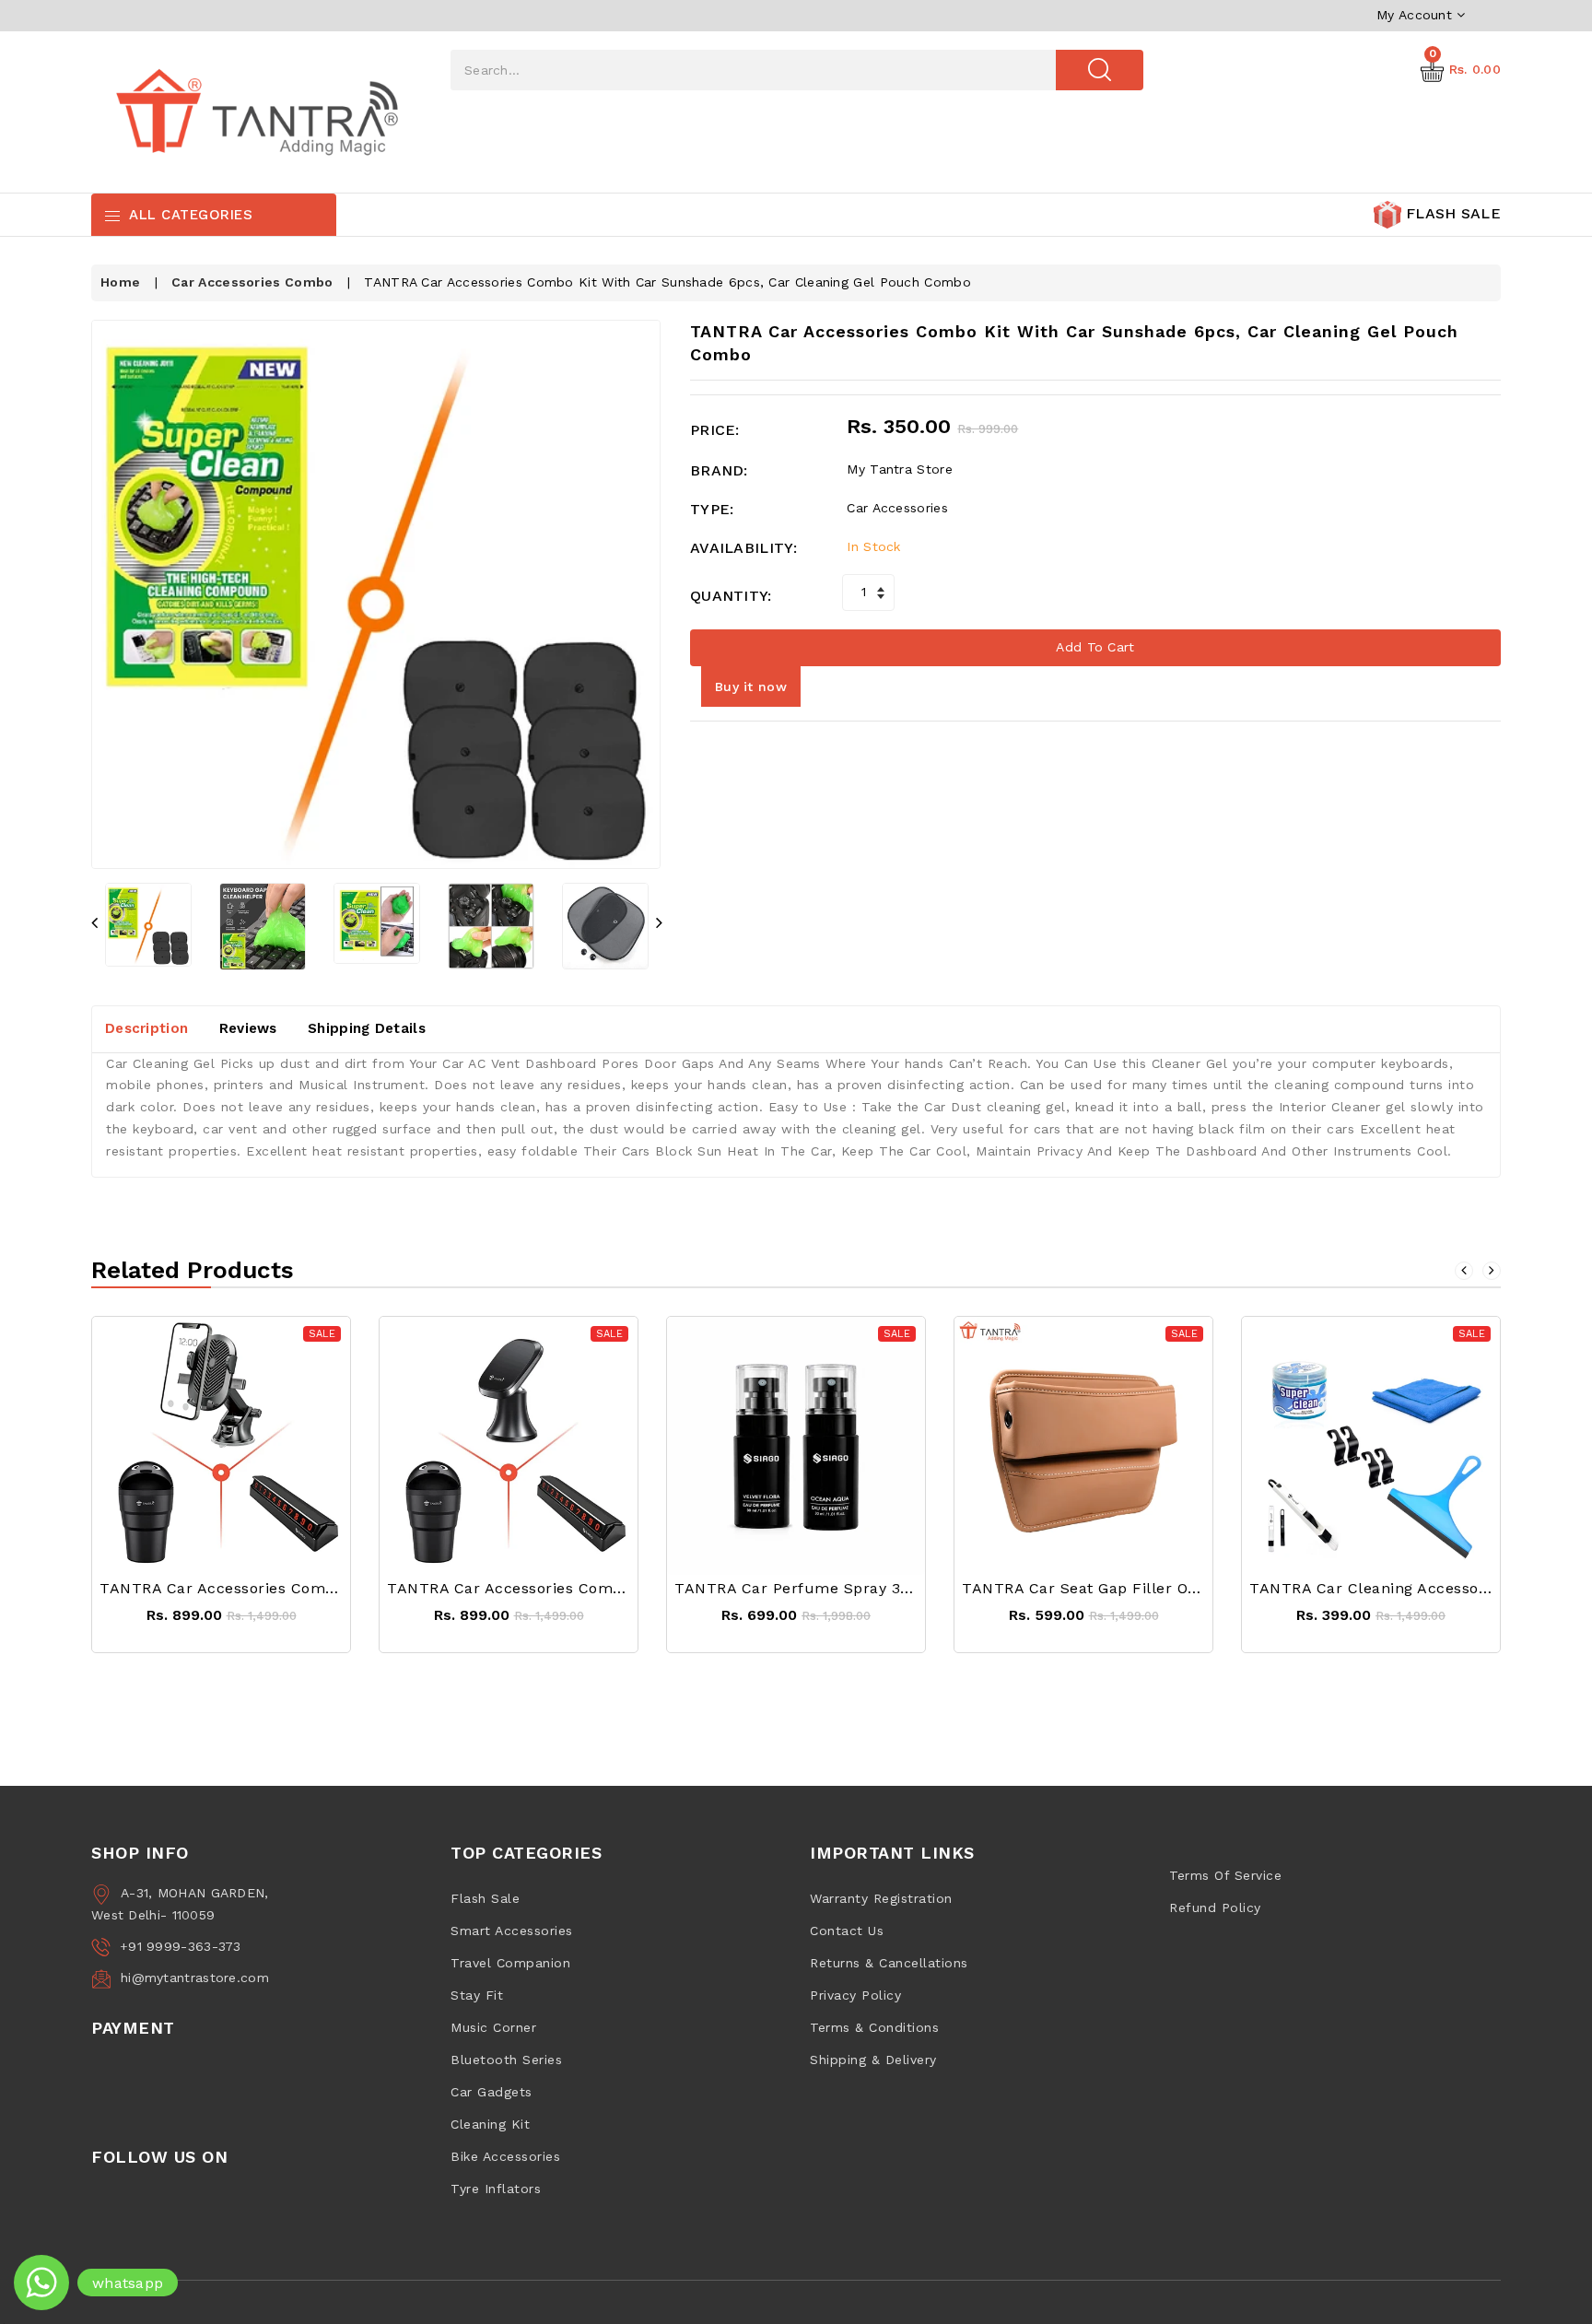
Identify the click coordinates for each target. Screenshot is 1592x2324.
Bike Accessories (505, 2156)
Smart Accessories (512, 1931)
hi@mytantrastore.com (195, 1978)
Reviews (248, 1028)
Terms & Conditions (874, 2027)
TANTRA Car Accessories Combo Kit (234, 1588)
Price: (715, 430)
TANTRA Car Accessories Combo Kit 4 (529, 1588)
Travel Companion (510, 1963)
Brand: (719, 470)
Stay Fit (477, 1995)
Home (120, 282)
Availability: (743, 548)
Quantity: (731, 596)
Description (146, 1028)
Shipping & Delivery (873, 2060)
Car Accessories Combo (252, 282)
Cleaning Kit (490, 2124)
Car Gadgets (492, 2092)
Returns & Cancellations (889, 1963)
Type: (712, 509)
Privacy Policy (855, 1995)
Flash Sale (485, 1898)
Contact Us (847, 1931)
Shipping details (367, 1028)
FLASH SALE (1451, 213)
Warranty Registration (881, 1898)
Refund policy (1215, 1907)
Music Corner (493, 2027)
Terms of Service (1225, 1875)
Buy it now (751, 687)
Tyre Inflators (496, 2189)
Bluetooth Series (506, 2060)
